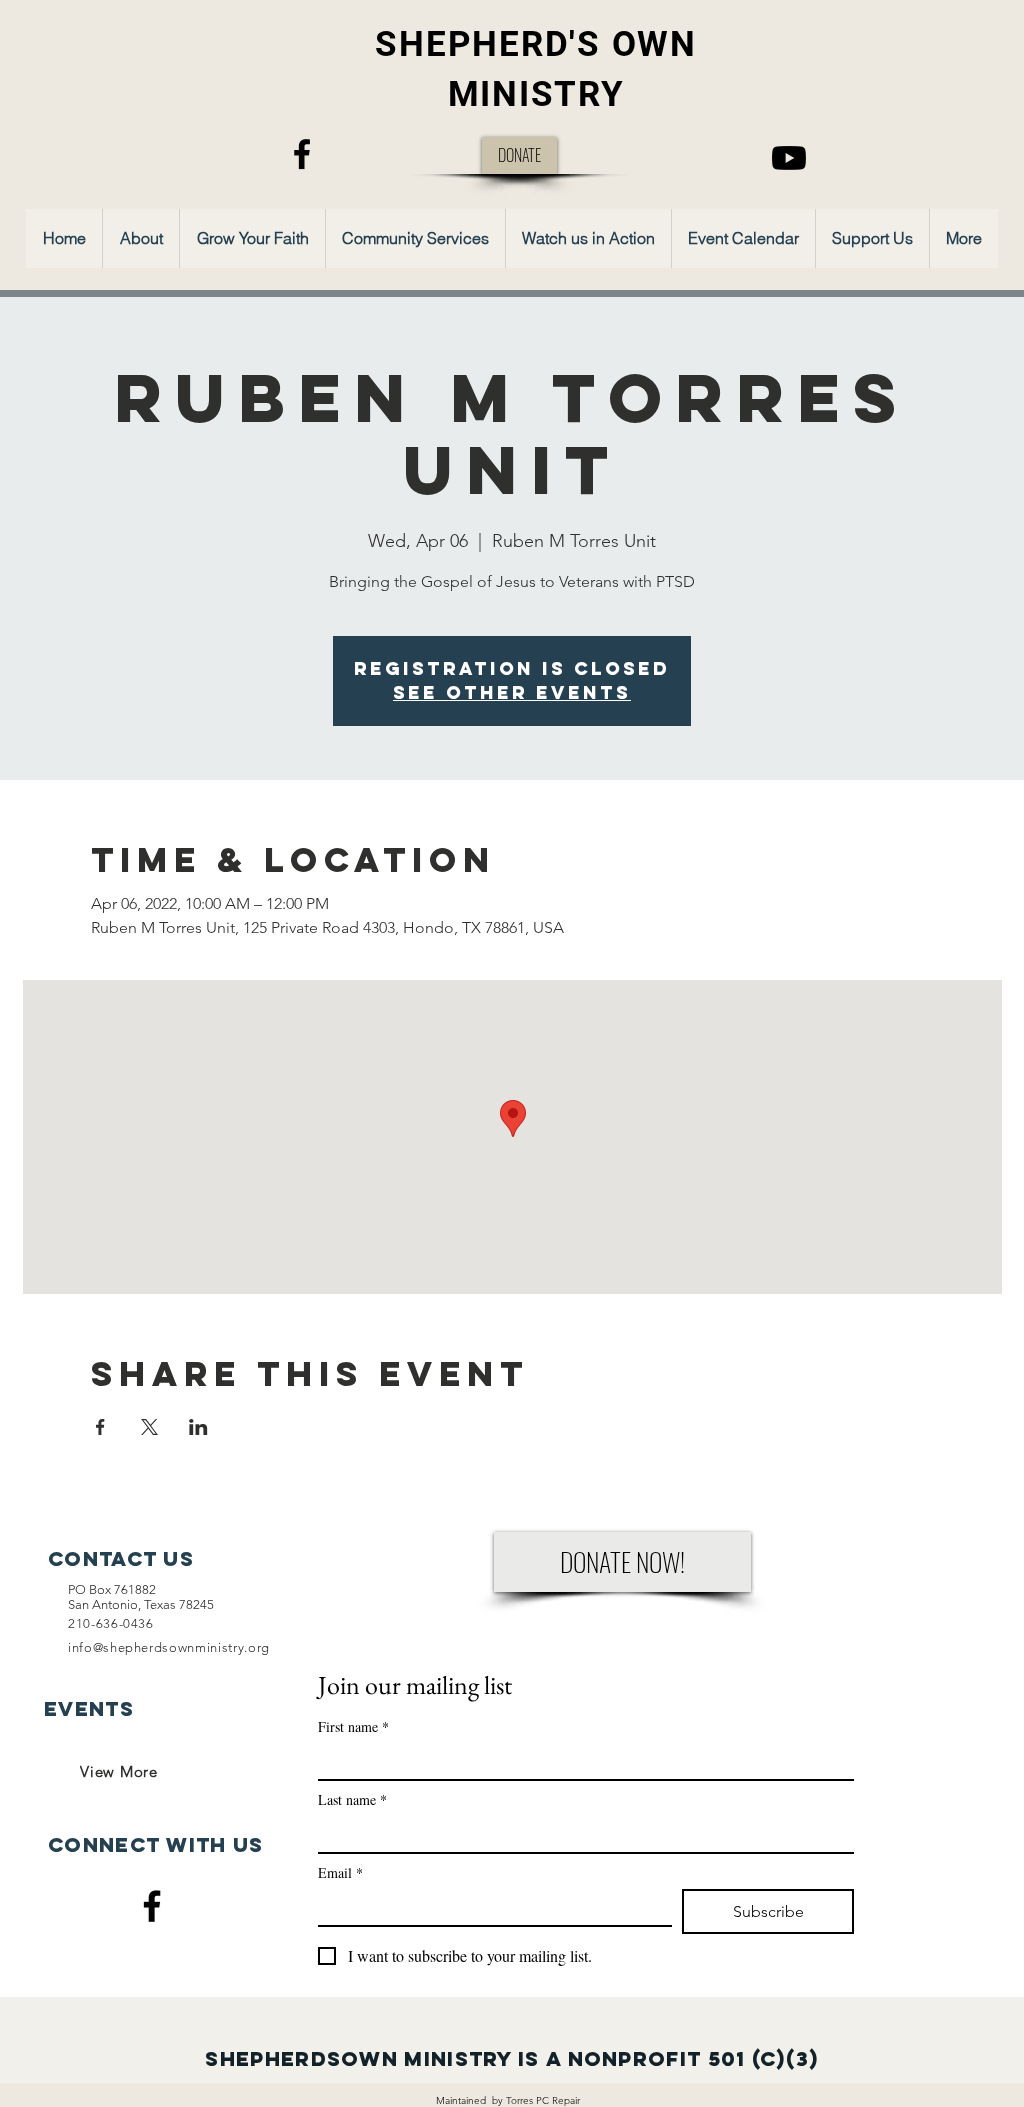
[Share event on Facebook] (100, 1427)
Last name (352, 1799)
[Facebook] (302, 154)
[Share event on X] (149, 1427)
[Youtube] (789, 158)
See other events (512, 692)
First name (353, 1726)
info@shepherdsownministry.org (169, 1647)
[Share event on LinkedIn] (198, 1427)
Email (340, 1872)
